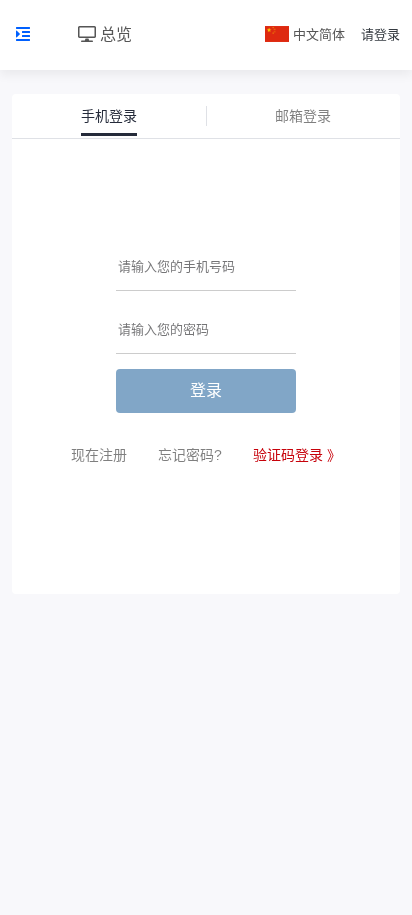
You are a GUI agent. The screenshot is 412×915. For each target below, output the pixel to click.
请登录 (380, 34)
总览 (114, 34)
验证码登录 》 (297, 455)
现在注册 (99, 455)
